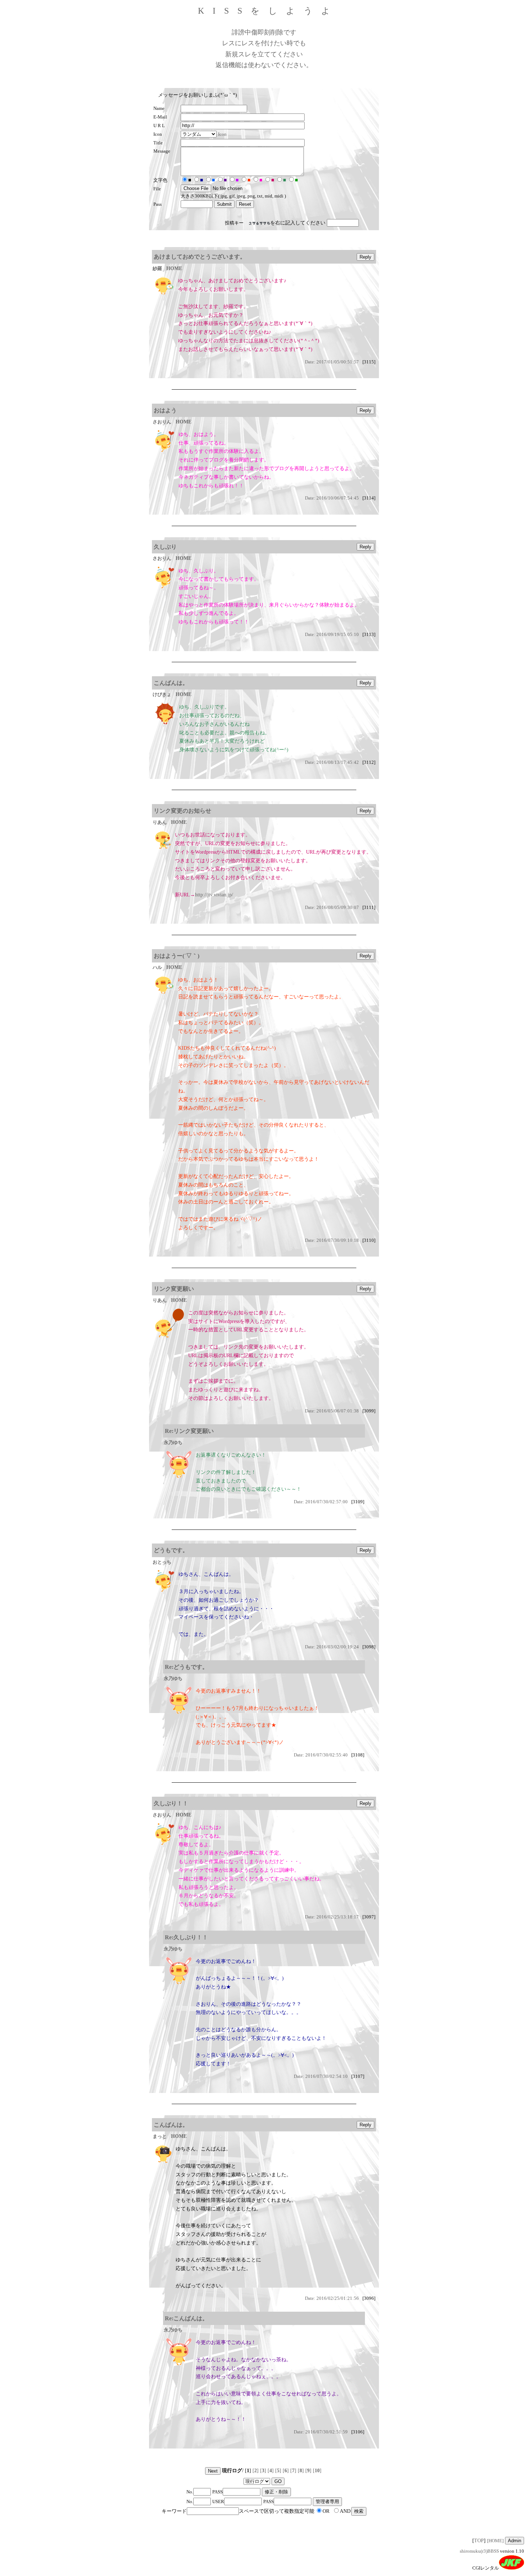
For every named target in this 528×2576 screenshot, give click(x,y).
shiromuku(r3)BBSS (479, 2551)
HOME (174, 268)
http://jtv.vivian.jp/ (214, 895)
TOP (479, 2541)
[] (256, 2471)
